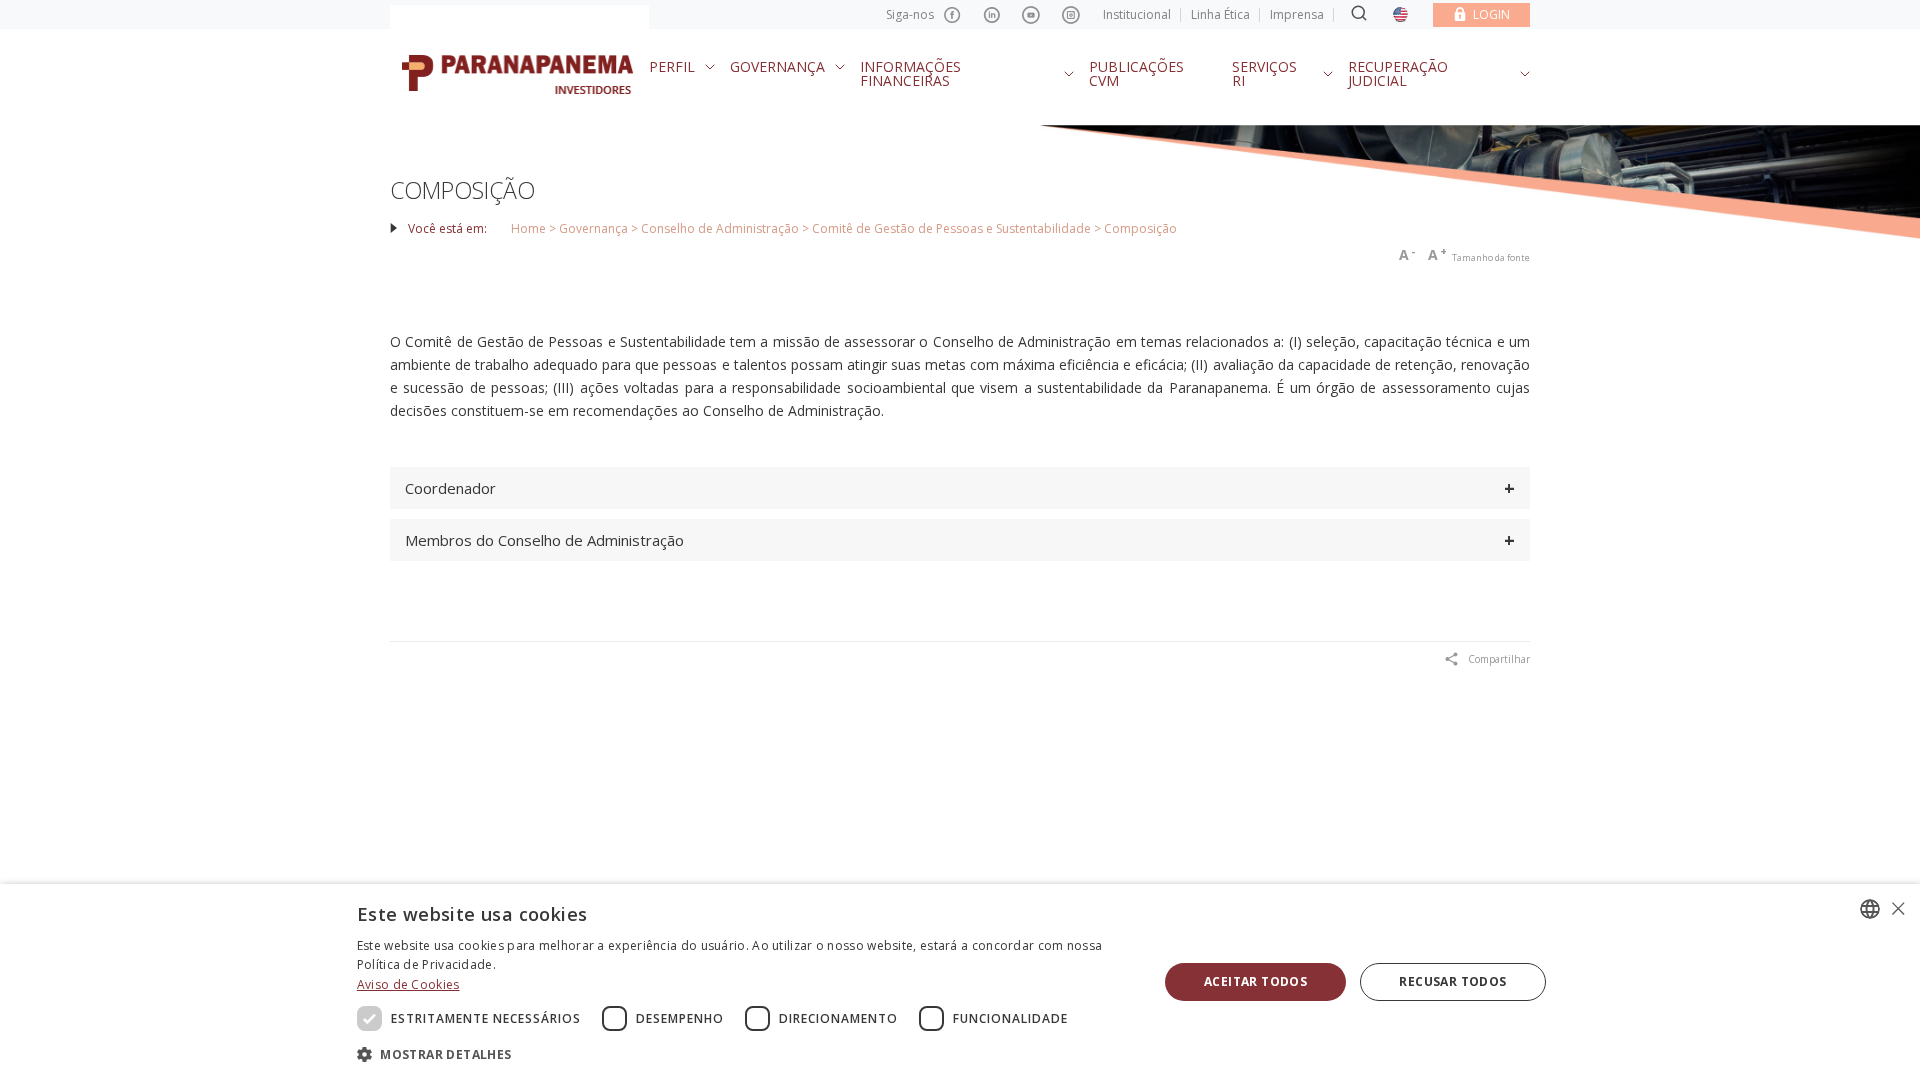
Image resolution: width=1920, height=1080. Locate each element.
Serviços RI (1264, 73)
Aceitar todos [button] (1255, 981)
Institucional (1137, 14)
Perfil (672, 66)
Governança (777, 66)
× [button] (1897, 908)
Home (528, 228)
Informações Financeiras (910, 73)
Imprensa (1297, 14)
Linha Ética (1220, 14)
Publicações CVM (1136, 73)
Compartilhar (1499, 659)
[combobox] (1870, 909)
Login (1491, 14)
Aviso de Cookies (408, 984)
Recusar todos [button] (1452, 981)
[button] (746, 1053)
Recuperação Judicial (1398, 73)
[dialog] (960, 982)
